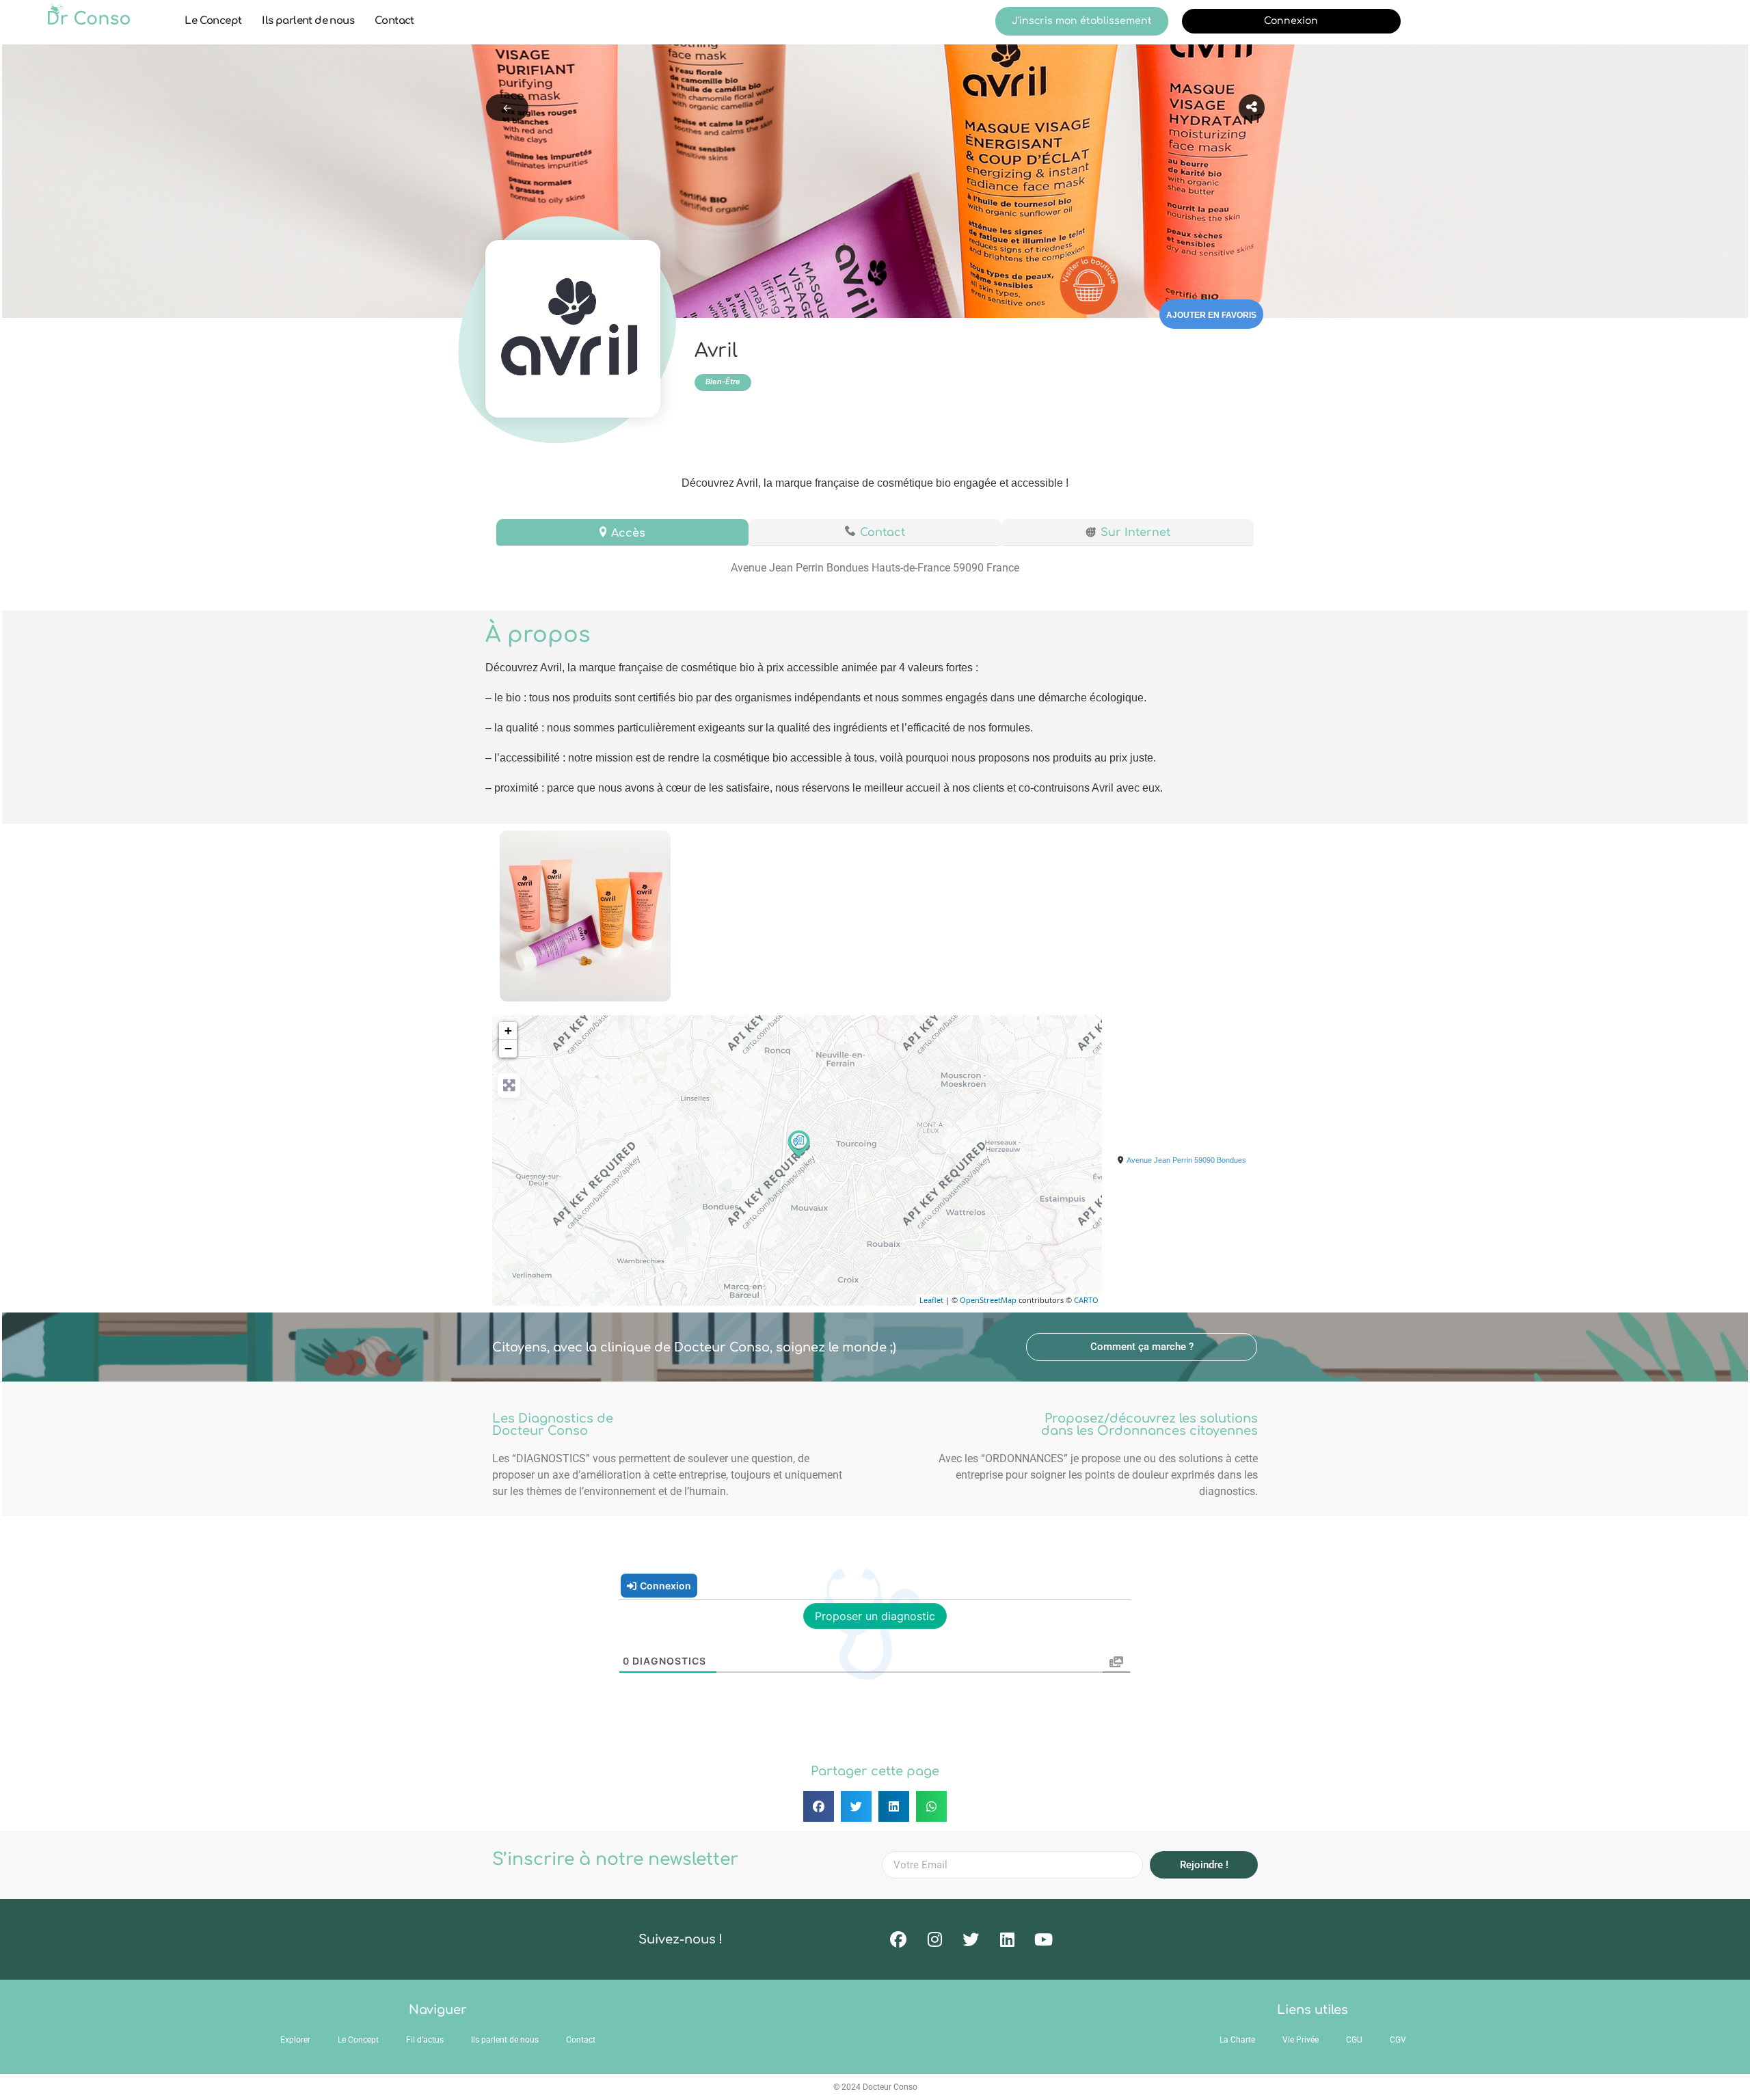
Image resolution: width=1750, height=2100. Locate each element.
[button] (1142, 1347)
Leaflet (931, 1300)
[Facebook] (898, 1939)
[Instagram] (934, 1939)
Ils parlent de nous (308, 21)
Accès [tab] (628, 533)
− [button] (508, 1048)
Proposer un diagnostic (875, 1616)
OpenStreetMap (988, 1300)
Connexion (1291, 21)
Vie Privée (1301, 2040)
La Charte (1237, 2040)
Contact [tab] (883, 533)
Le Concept (213, 21)
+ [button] (508, 1031)
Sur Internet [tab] (1135, 533)
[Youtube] (1043, 1939)
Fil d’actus (425, 2040)
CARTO (1086, 1300)
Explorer (295, 2040)
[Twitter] (971, 1939)
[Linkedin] (1007, 1939)
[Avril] (798, 1143)
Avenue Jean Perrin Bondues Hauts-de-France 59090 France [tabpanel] (875, 568)
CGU (1354, 2040)
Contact (394, 21)
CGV (1398, 2040)
